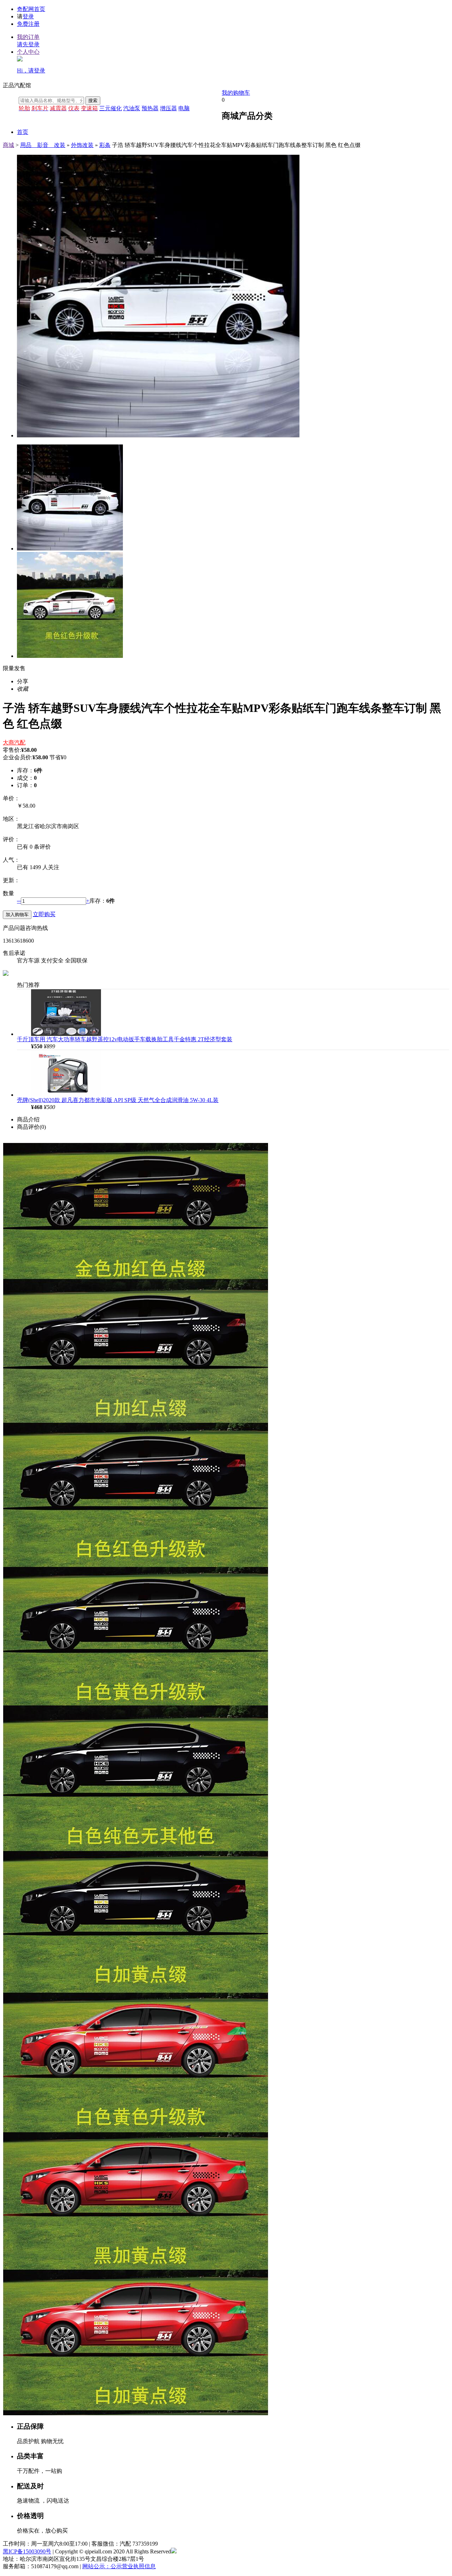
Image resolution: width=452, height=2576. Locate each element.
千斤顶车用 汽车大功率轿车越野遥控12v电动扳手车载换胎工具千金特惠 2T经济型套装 (125, 1039)
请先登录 (28, 44)
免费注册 (28, 24)
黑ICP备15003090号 (27, 2551)
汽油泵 (132, 108)
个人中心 (28, 52)
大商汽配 (14, 742)
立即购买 (44, 914)
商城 (8, 145)
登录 (28, 16)
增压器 (168, 108)
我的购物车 (236, 93)
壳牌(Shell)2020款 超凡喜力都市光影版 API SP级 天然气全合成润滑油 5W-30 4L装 (118, 1100)
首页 (23, 132)
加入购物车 (17, 915)
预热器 (150, 108)
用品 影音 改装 (43, 145)
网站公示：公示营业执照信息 (119, 2566)
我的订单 (28, 37)
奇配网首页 (31, 9)
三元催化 (111, 108)
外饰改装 (82, 145)
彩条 (105, 145)
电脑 (184, 108)
